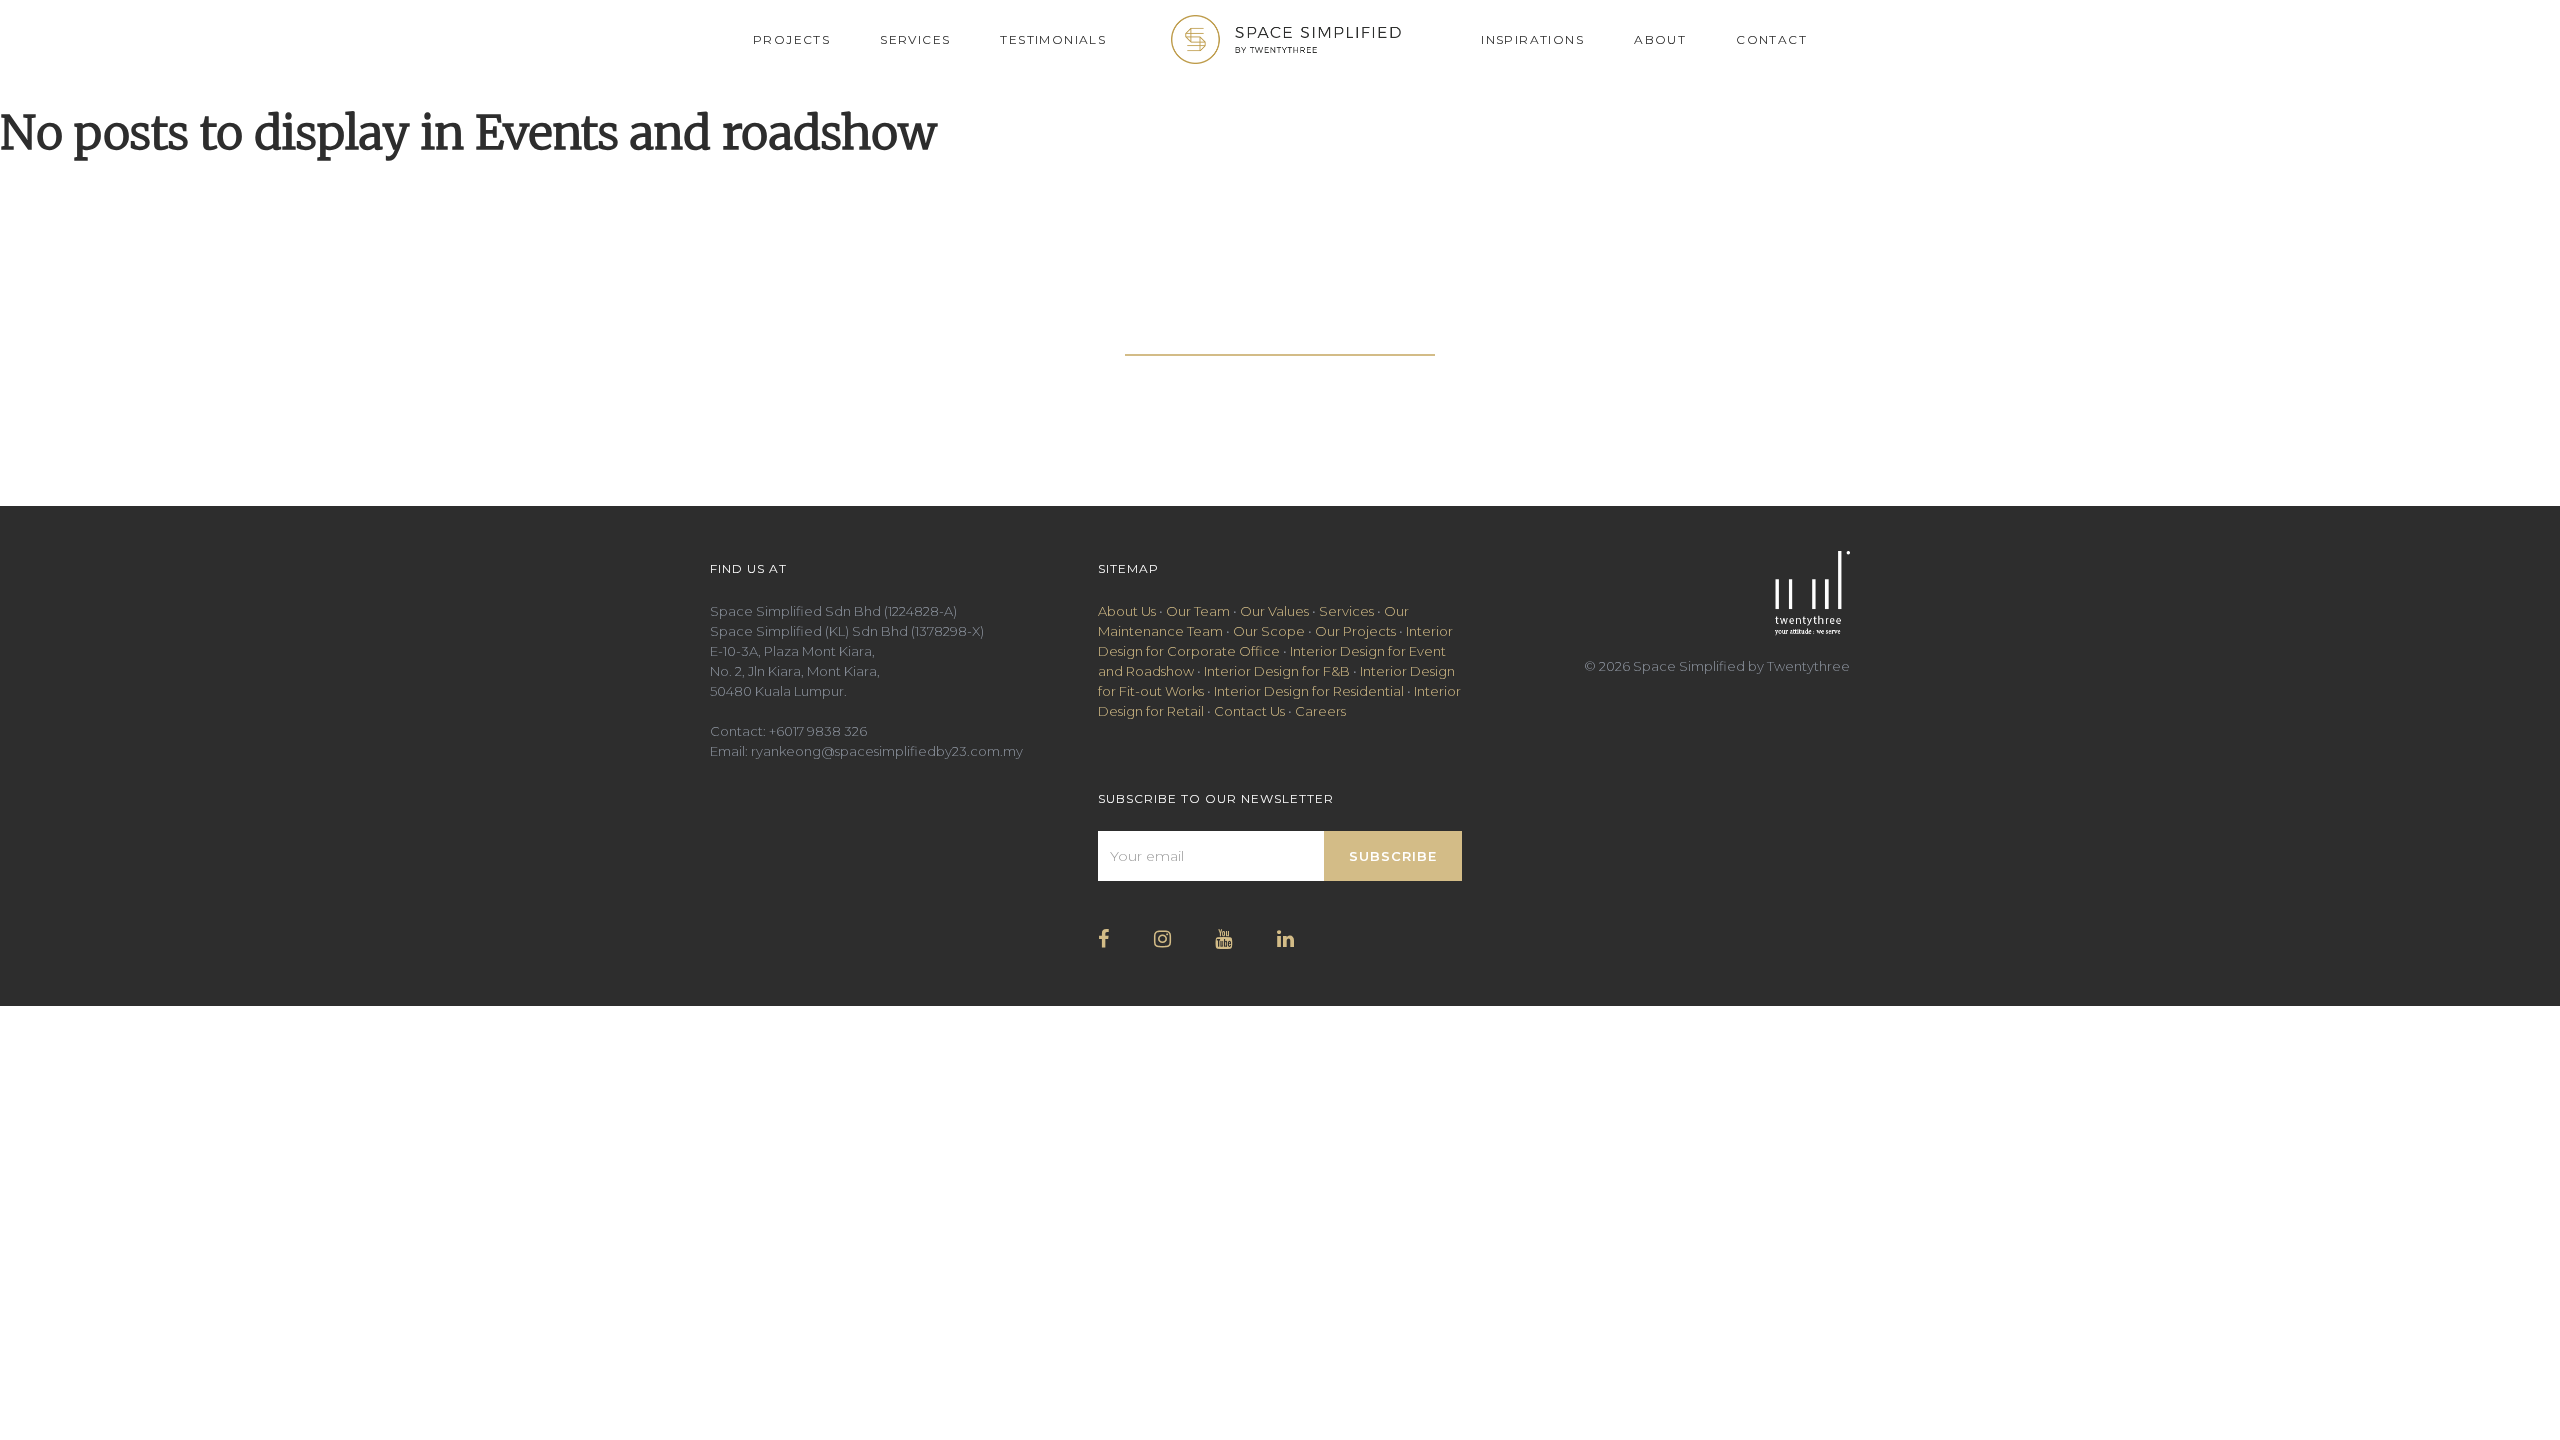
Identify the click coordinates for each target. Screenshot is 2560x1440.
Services (915, 39)
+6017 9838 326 (818, 731)
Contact (1771, 39)
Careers (1320, 711)
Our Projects (1355, 631)
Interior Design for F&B (1277, 671)
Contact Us (1249, 711)
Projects (791, 39)
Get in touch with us (1280, 337)
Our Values (1274, 611)
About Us (1127, 611)
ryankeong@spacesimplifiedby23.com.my (887, 751)
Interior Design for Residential (1309, 691)
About (1660, 39)
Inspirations (1532, 39)
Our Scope (1269, 631)
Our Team (1198, 611)
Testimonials (1053, 39)
